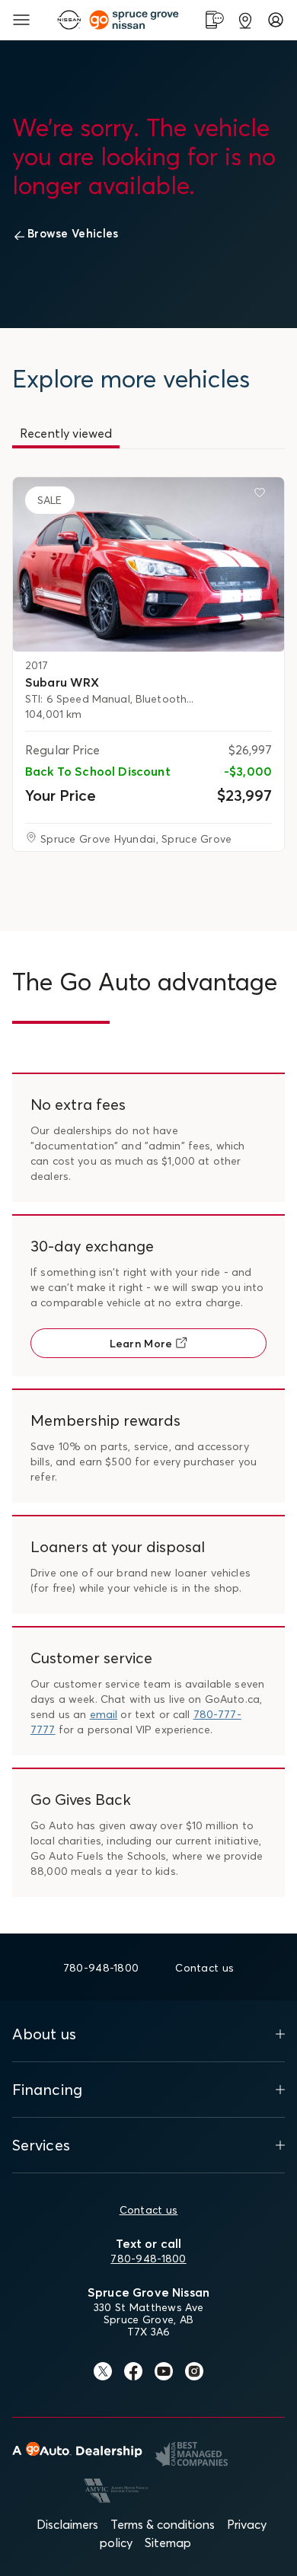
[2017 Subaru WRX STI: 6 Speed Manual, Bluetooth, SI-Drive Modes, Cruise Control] (148, 564)
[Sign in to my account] (276, 20)
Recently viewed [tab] (66, 433)
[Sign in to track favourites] (263, 496)
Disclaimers (67, 2524)
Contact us (149, 2210)
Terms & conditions (163, 2524)
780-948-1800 (148, 2259)
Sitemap (168, 2543)
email (104, 1714)
